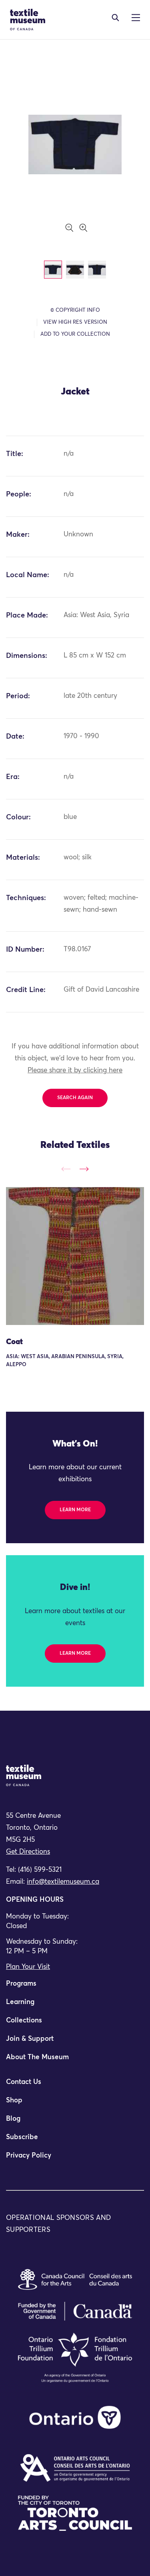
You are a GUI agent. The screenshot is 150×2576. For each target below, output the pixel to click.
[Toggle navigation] (115, 18)
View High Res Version (75, 322)
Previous (66, 1169)
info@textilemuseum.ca (63, 1882)
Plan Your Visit (28, 1967)
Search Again (75, 1098)
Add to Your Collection (75, 334)
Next (84, 1169)
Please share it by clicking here (75, 1071)
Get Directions (28, 1852)
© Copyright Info (75, 310)
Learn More (75, 1510)
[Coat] (75, 1256)
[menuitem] (75, 1987)
